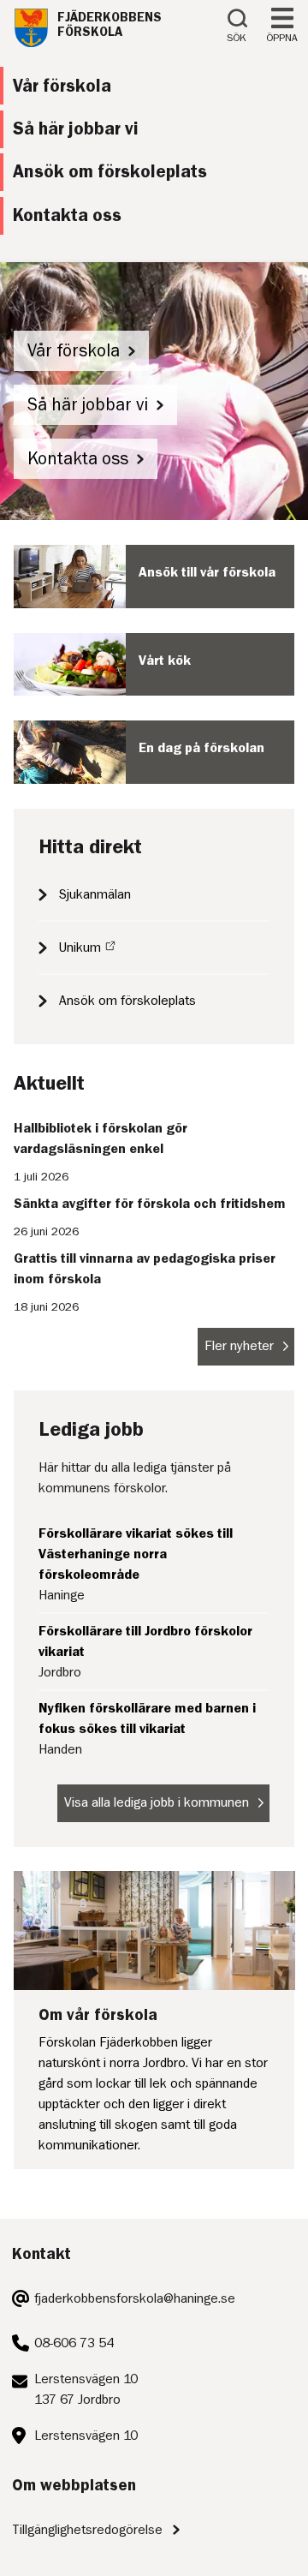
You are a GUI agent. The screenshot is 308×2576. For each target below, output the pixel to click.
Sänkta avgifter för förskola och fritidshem (150, 1204)
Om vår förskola (98, 2014)
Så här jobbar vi (88, 405)
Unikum (80, 947)
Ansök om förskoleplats (127, 1001)
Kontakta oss (78, 459)
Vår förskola (74, 351)
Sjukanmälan (95, 894)
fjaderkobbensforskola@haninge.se (135, 2298)
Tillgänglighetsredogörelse (87, 2530)
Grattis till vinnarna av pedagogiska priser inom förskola (145, 1269)
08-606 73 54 (74, 2343)
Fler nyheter (239, 1346)
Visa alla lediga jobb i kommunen (157, 1802)
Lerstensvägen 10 (86, 2436)
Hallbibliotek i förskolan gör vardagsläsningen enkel (101, 1139)
